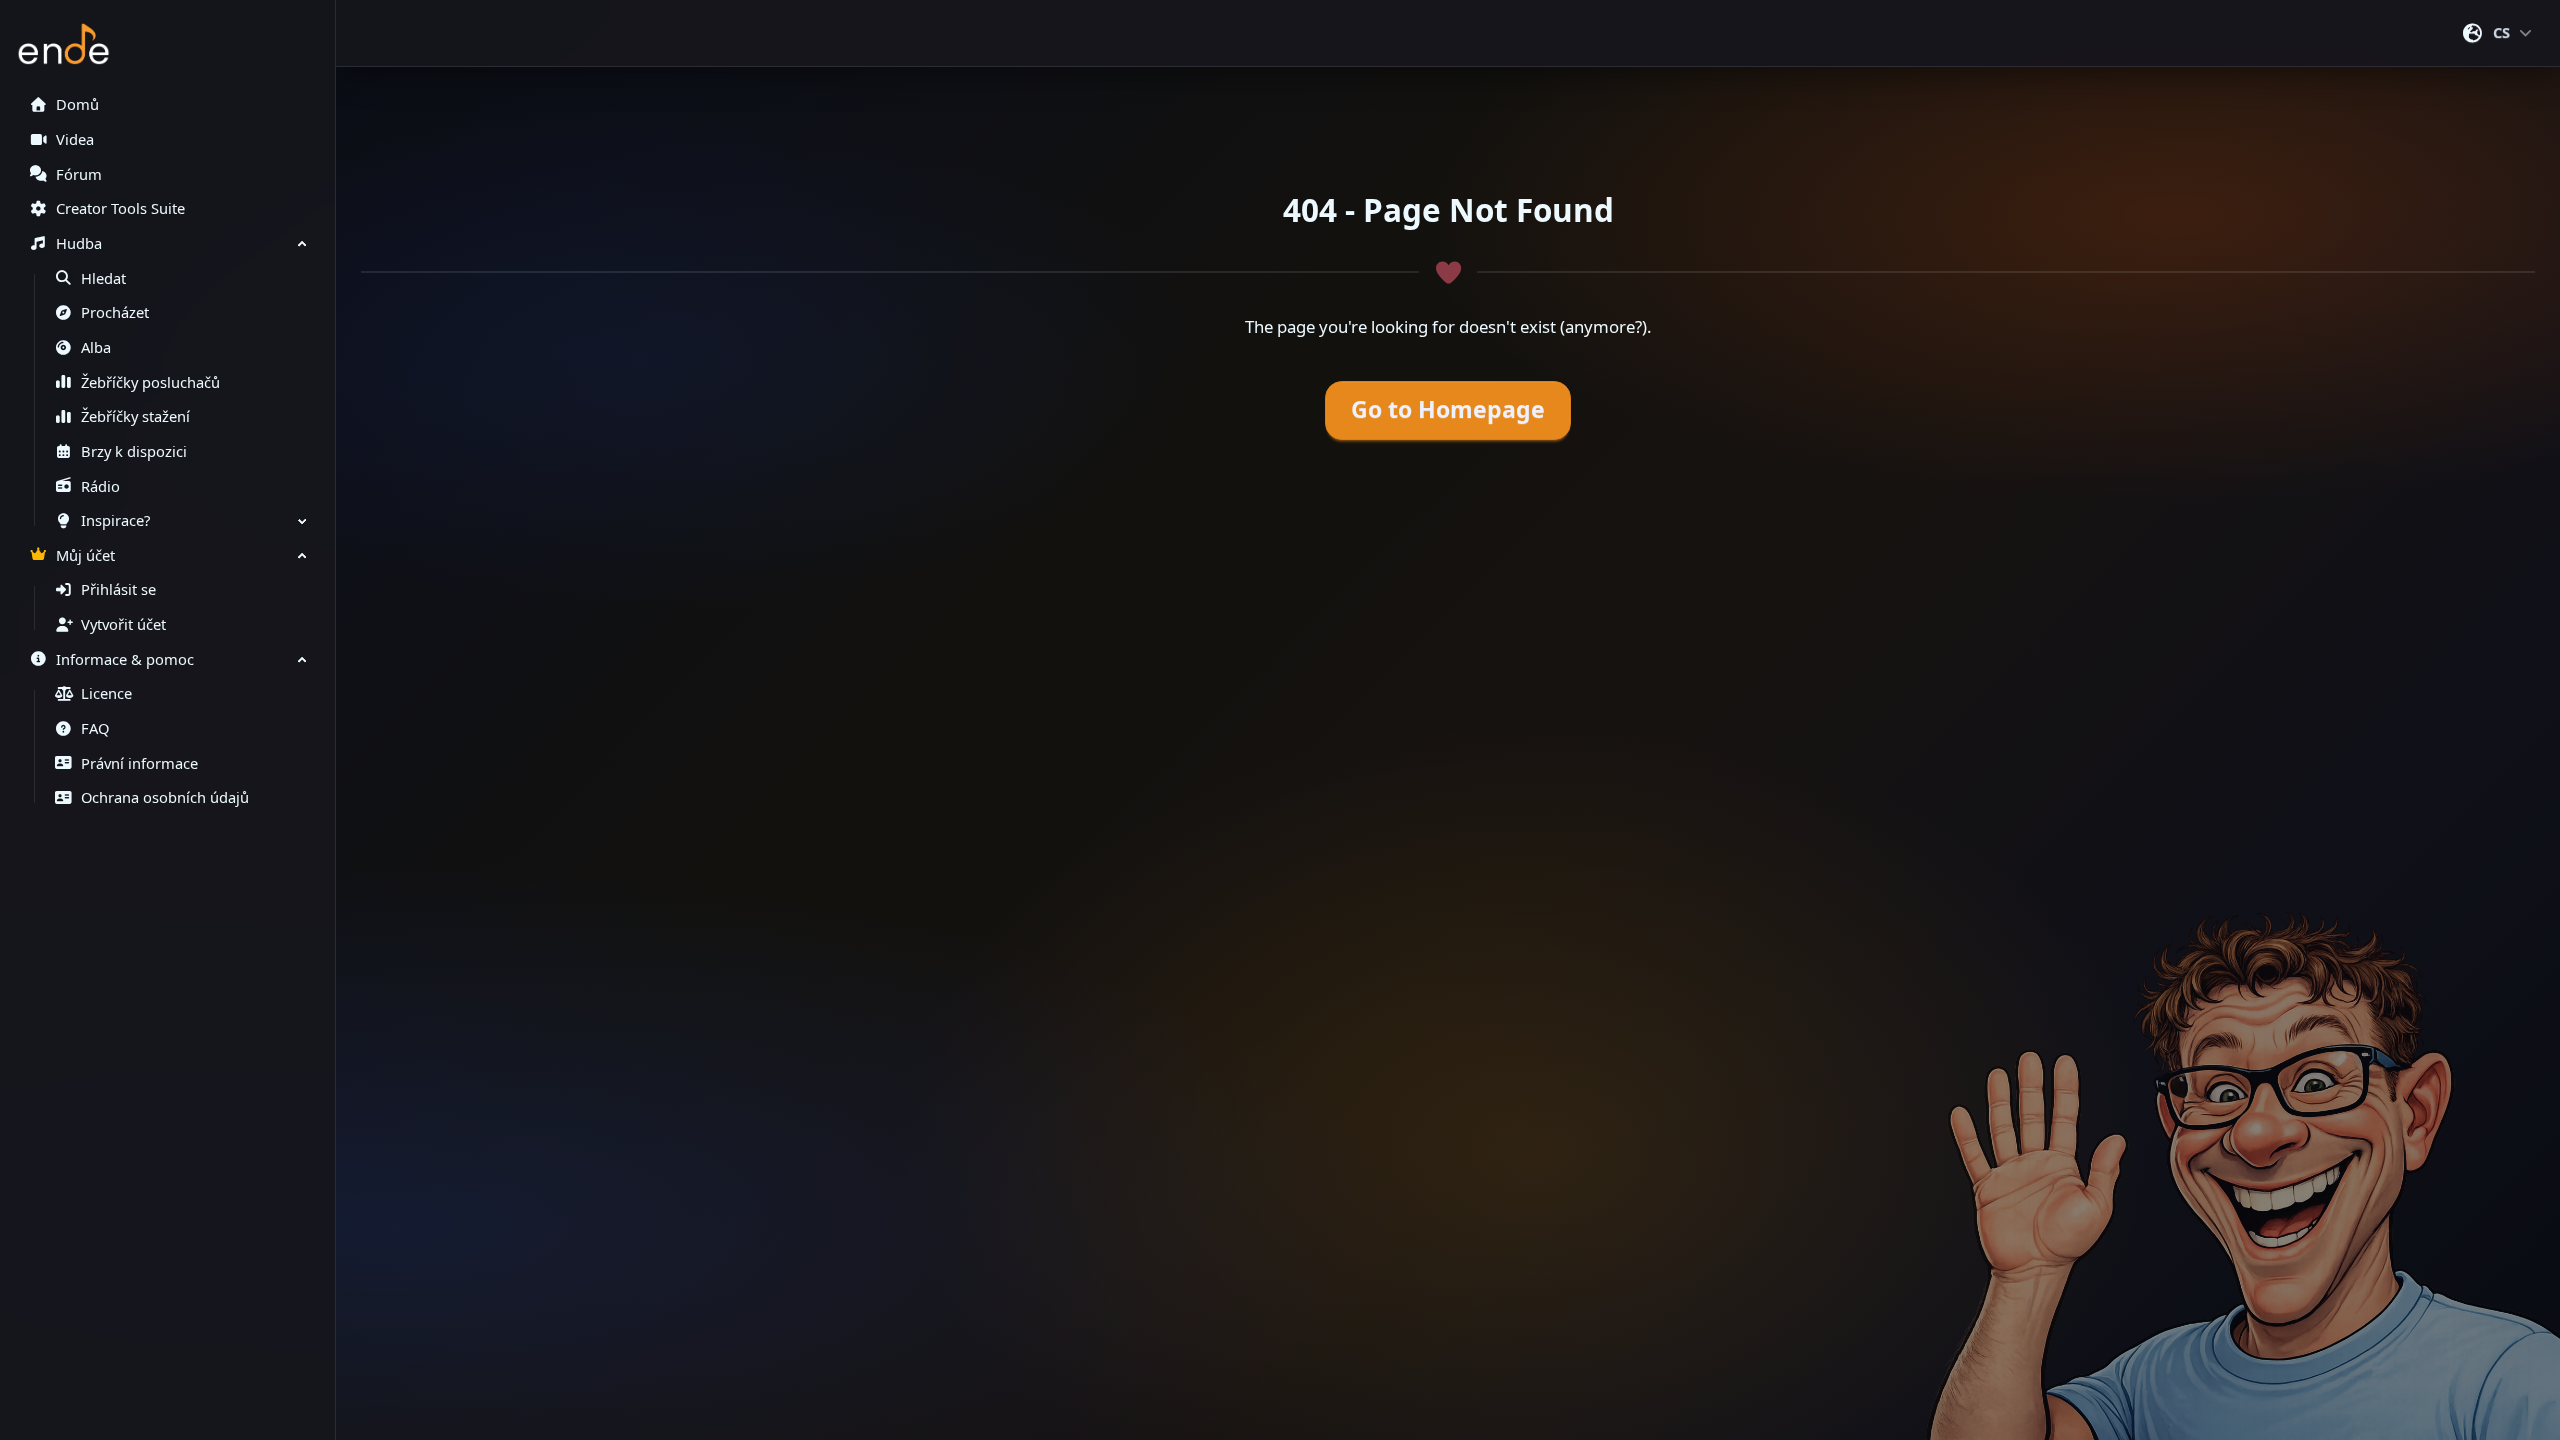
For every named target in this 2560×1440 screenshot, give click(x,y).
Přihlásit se (118, 589)
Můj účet (85, 555)
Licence (106, 693)
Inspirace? (115, 520)
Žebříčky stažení (135, 416)
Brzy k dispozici (134, 451)
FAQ (95, 728)
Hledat (103, 278)
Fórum (79, 174)
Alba (96, 347)
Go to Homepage (1448, 409)
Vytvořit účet (123, 624)
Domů (77, 104)
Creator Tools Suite (120, 208)
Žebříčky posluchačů (150, 382)
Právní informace (139, 763)
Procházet (115, 312)
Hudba (79, 243)
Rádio (100, 486)
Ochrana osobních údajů (165, 797)
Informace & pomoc (125, 659)
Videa (75, 139)
